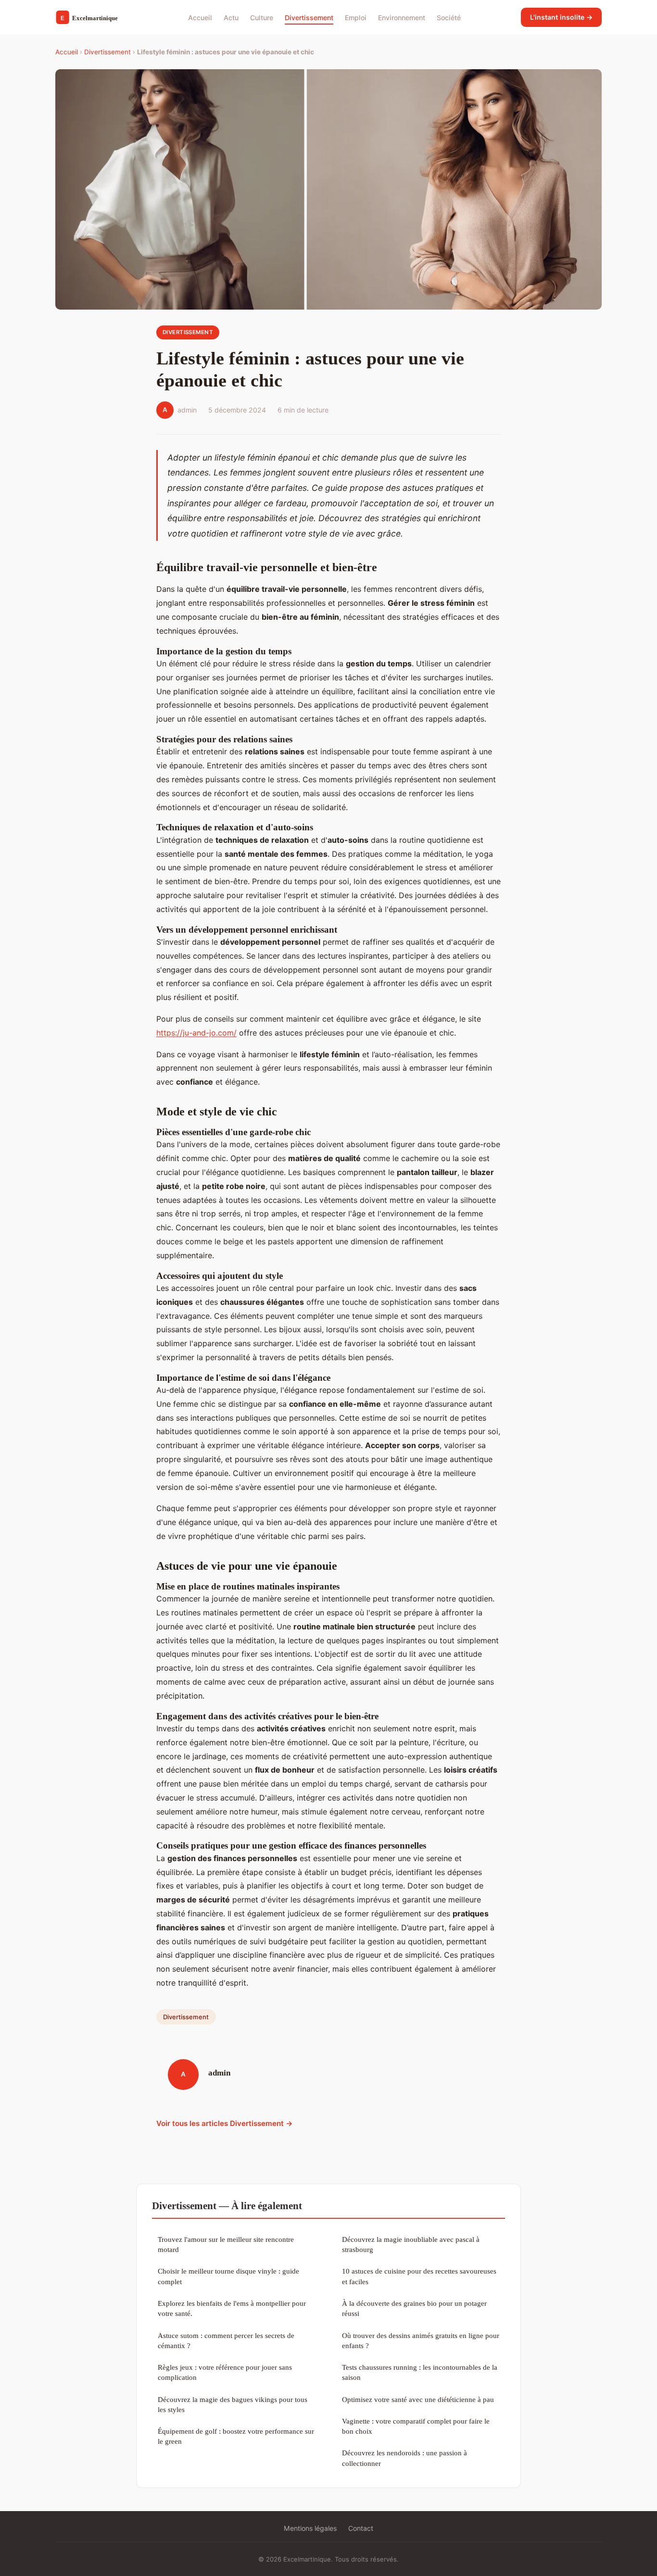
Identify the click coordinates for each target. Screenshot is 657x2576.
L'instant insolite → (561, 17)
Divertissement (309, 17)
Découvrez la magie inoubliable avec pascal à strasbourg (411, 2244)
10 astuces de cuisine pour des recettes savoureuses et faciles (419, 2276)
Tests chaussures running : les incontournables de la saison (420, 2372)
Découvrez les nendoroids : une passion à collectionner (404, 2458)
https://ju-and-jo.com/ (196, 1033)
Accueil (200, 17)
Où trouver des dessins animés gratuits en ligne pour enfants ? (421, 2340)
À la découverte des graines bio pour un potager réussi (414, 2308)
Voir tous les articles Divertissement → (225, 2123)
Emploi (356, 17)
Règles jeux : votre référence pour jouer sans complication (225, 2372)
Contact (361, 2528)
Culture (262, 17)
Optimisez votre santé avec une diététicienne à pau (418, 2399)
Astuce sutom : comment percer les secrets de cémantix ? (226, 2340)
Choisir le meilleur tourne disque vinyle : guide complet (228, 2276)
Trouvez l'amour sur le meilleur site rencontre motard (226, 2244)
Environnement (402, 17)
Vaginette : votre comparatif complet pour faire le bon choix (416, 2426)
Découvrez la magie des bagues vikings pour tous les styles (233, 2404)
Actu (231, 17)
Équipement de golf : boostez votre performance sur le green (236, 2436)
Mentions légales (310, 2528)
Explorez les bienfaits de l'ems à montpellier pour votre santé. (232, 2308)
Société (449, 17)
